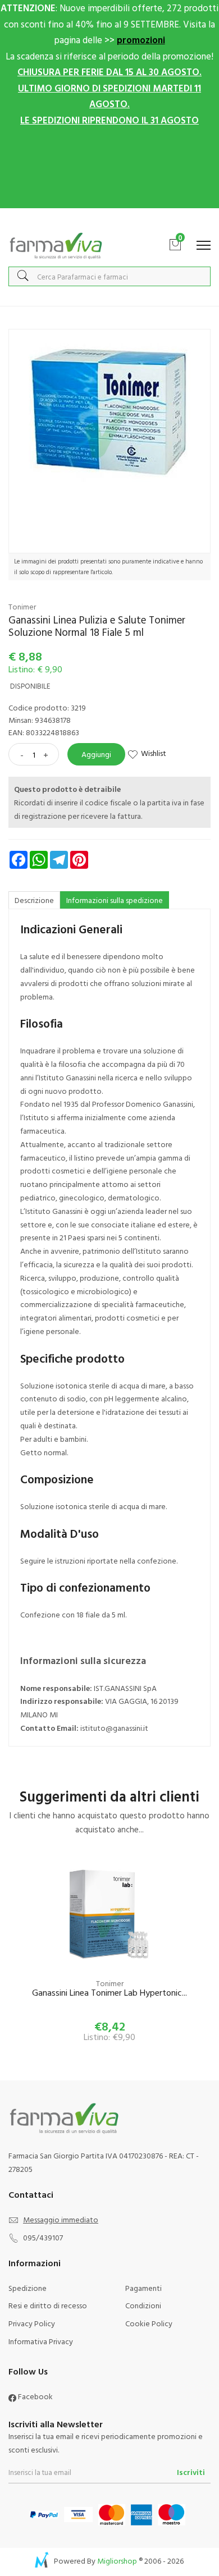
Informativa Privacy (41, 2341)
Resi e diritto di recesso (48, 2305)
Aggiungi (96, 754)
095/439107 (43, 2237)
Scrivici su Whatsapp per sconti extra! (110, 220)
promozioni (141, 40)
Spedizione (28, 2288)
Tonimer (22, 606)
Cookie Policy (149, 2323)
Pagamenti (143, 2288)
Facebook (35, 2396)
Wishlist (154, 753)
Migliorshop (117, 2561)
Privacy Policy (32, 2323)
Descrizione (34, 900)
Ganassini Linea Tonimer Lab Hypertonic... (109, 1993)
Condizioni (143, 2305)
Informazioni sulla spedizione (115, 900)
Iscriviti (191, 2472)
